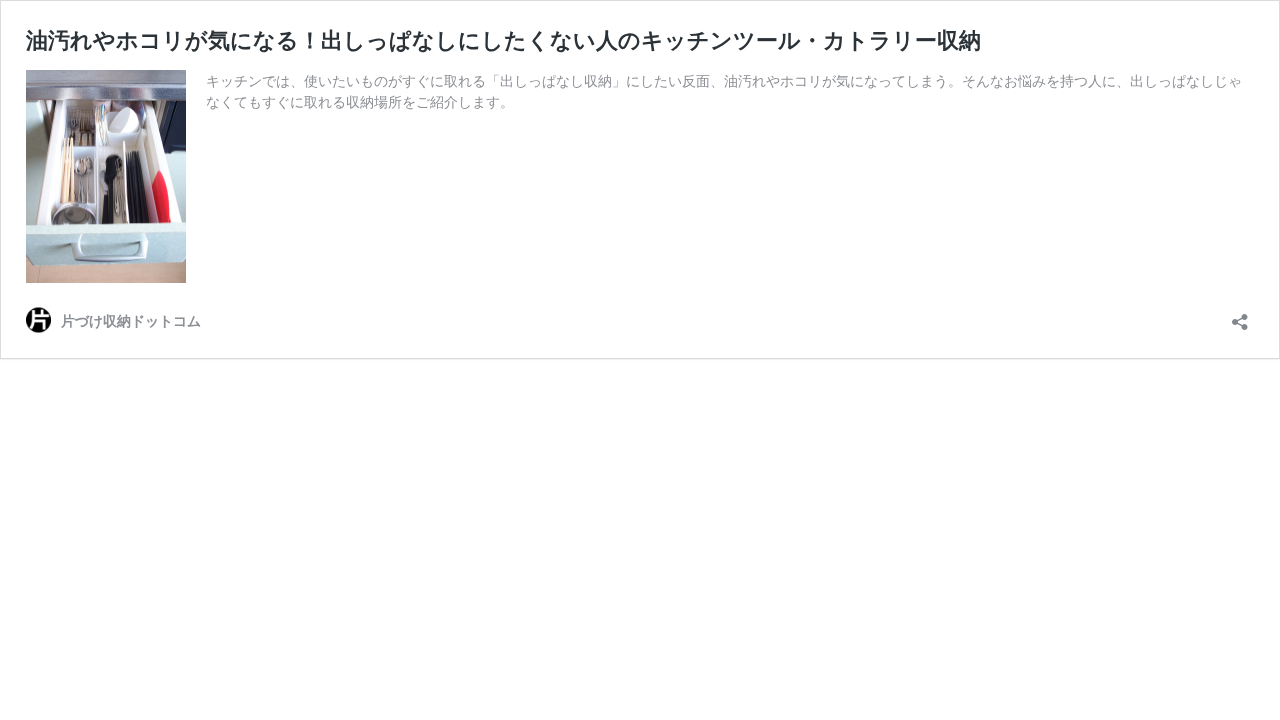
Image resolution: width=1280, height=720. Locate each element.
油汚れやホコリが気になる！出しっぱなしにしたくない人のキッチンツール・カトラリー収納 (503, 40)
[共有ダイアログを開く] (1240, 315)
